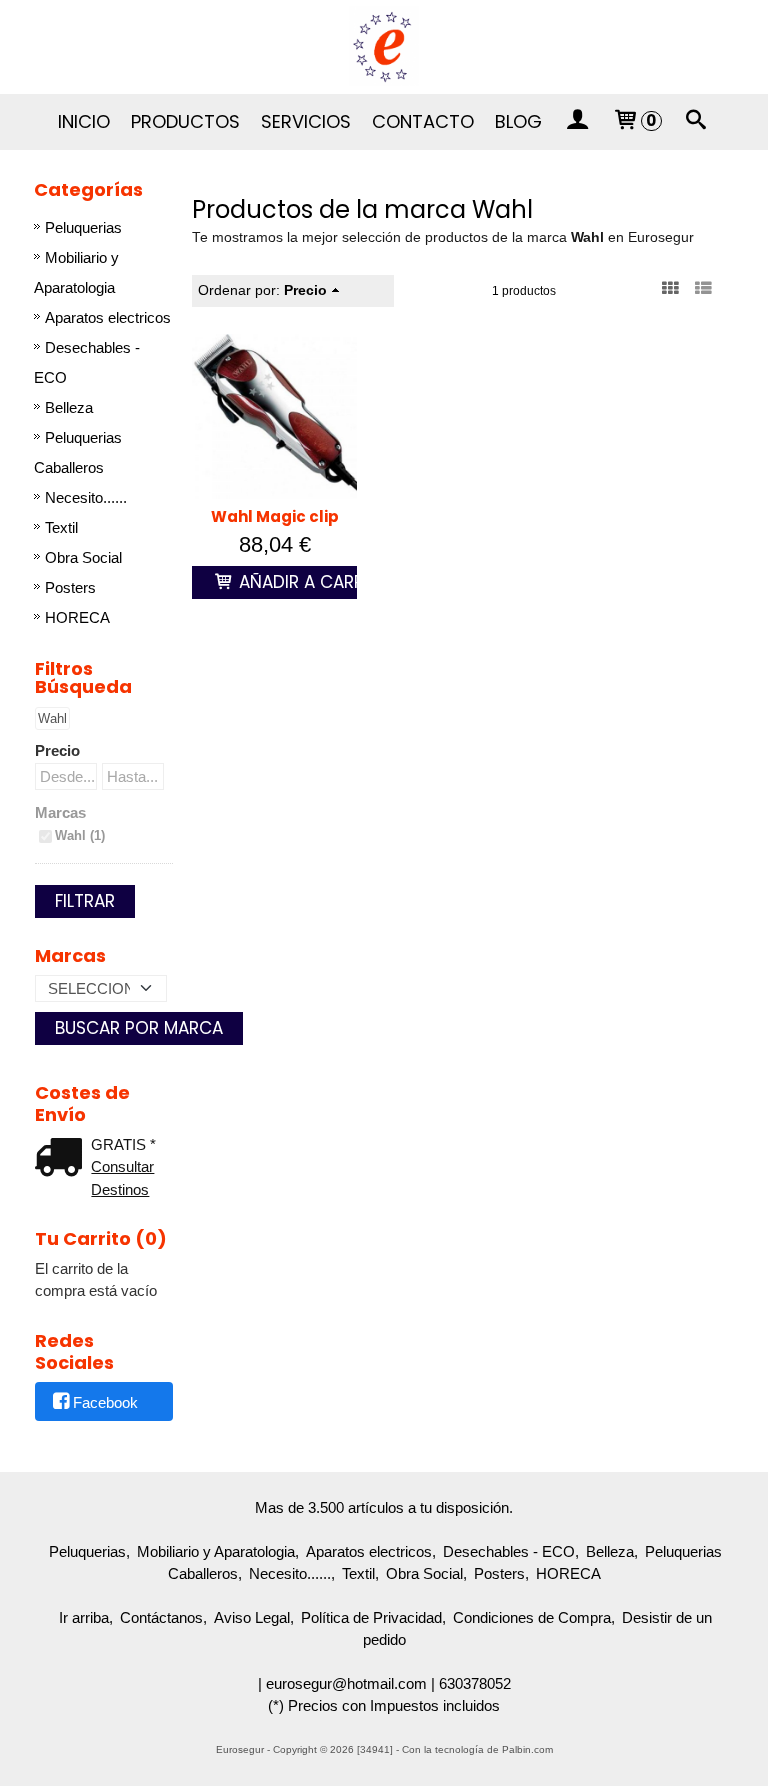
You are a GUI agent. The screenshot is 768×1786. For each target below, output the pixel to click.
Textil (61, 527)
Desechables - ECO (87, 362)
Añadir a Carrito (313, 582)
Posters (70, 587)
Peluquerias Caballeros (78, 452)
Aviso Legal (252, 1617)
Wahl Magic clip (275, 516)
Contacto (423, 121)
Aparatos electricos (108, 317)
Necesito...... (86, 497)
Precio (57, 750)
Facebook (105, 1402)
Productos (185, 121)
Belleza (69, 407)
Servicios (306, 121)
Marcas (60, 812)
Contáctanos (161, 1617)
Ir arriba (84, 1617)
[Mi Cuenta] (577, 122)
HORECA (77, 617)
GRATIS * (123, 1144)
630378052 (475, 1683)
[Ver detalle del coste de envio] (63, 1159)
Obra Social (83, 557)
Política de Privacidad (371, 1617)
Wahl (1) (80, 835)
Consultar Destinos (122, 1178)
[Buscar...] (697, 122)
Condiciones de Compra (532, 1617)
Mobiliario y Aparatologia (76, 272)
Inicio (84, 121)
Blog (518, 121)
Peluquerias (83, 227)
